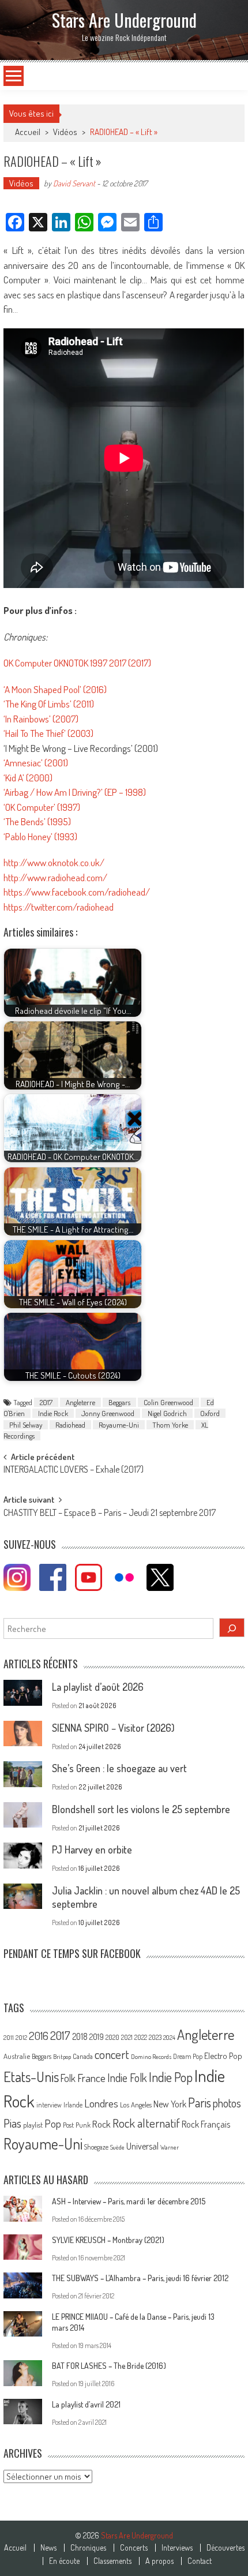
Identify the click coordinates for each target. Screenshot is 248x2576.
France (91, 2078)
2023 (155, 2037)
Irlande (73, 2105)
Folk (68, 2078)
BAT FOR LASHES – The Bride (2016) (109, 2366)
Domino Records (151, 2057)
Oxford (210, 1413)
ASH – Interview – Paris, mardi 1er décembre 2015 (129, 2201)
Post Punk (77, 2125)
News (48, 2548)
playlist (33, 2125)
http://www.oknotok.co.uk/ (54, 862)
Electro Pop (223, 2055)
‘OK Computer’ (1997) (42, 807)
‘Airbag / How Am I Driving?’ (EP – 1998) (75, 792)
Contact (200, 2561)
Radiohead (70, 1425)
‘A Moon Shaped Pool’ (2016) (55, 689)
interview (49, 2105)
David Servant (74, 183)
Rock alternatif (146, 2123)
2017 (46, 1402)
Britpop (62, 2057)
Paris (200, 2102)
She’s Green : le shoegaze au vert (119, 1768)
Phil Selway (26, 1425)
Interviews (177, 2548)
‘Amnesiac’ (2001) (36, 763)
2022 (141, 2037)
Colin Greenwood (168, 1402)
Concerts (134, 2548)
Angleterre (80, 1402)
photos (227, 2103)
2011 (9, 2038)
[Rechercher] (232, 1628)
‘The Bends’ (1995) (37, 821)
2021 (127, 2037)
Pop (53, 2123)
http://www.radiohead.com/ (55, 877)
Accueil (15, 2548)
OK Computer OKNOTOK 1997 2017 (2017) (77, 663)
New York (170, 2104)
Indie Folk (127, 2078)
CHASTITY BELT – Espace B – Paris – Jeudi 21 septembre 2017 (110, 1514)
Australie (17, 2056)
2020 (112, 2037)
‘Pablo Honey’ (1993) (40, 836)
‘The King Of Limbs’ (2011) (49, 704)
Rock (102, 2124)
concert (112, 2054)
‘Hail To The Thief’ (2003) (48, 733)
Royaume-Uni (119, 1425)
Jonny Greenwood (108, 1413)
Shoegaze (96, 2147)
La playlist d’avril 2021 (86, 2404)
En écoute (64, 2561)
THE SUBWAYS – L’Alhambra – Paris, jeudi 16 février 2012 (140, 2278)
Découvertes (226, 2548)
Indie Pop (171, 2077)
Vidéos (65, 132)
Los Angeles (136, 2105)
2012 (21, 2038)
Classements (112, 2561)
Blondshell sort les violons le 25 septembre (141, 1809)
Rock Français (206, 2124)
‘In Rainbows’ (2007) (41, 719)
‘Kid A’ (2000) (28, 778)
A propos (159, 2561)
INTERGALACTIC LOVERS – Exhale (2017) (74, 1470)
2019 (97, 2036)
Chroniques (88, 2548)
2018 (80, 2036)
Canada (83, 2056)
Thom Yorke (170, 1425)
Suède (117, 2147)
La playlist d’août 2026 (98, 1687)
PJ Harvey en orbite (92, 1849)
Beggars (119, 1402)
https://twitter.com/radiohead (59, 907)
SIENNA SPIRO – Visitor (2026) (113, 1728)
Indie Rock (53, 1413)
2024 (169, 2038)
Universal (142, 2146)
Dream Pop (188, 2056)
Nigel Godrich (167, 1413)
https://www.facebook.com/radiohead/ (77, 892)
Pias (12, 2123)
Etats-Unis (31, 2077)
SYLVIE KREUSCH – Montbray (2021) (108, 2240)
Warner (170, 2147)
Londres (101, 2103)
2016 (39, 2036)
